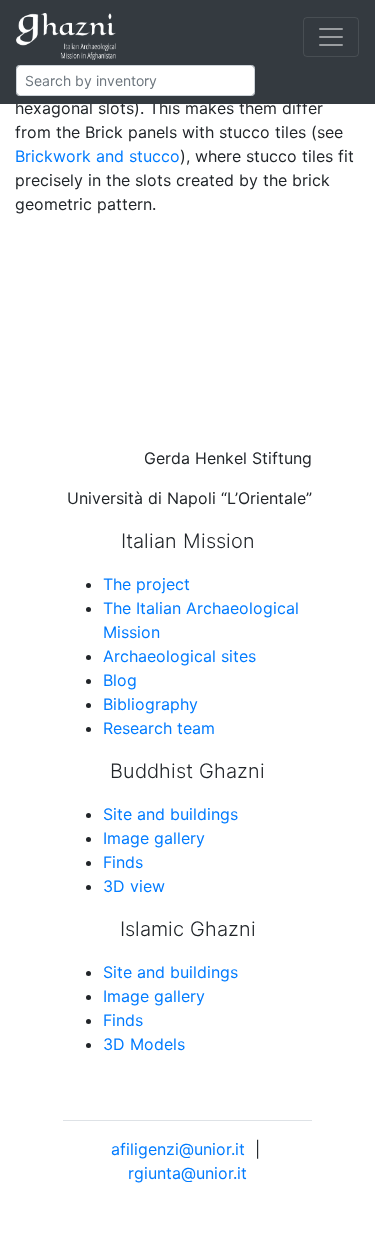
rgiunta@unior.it (187, 1173)
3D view (134, 886)
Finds (123, 862)
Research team (159, 728)
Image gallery (154, 838)
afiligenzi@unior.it (178, 1149)
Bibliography (150, 704)
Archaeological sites (179, 656)
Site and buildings (170, 814)
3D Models (144, 1044)
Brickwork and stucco (97, 156)
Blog (120, 680)
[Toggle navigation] (331, 37)
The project (146, 584)
